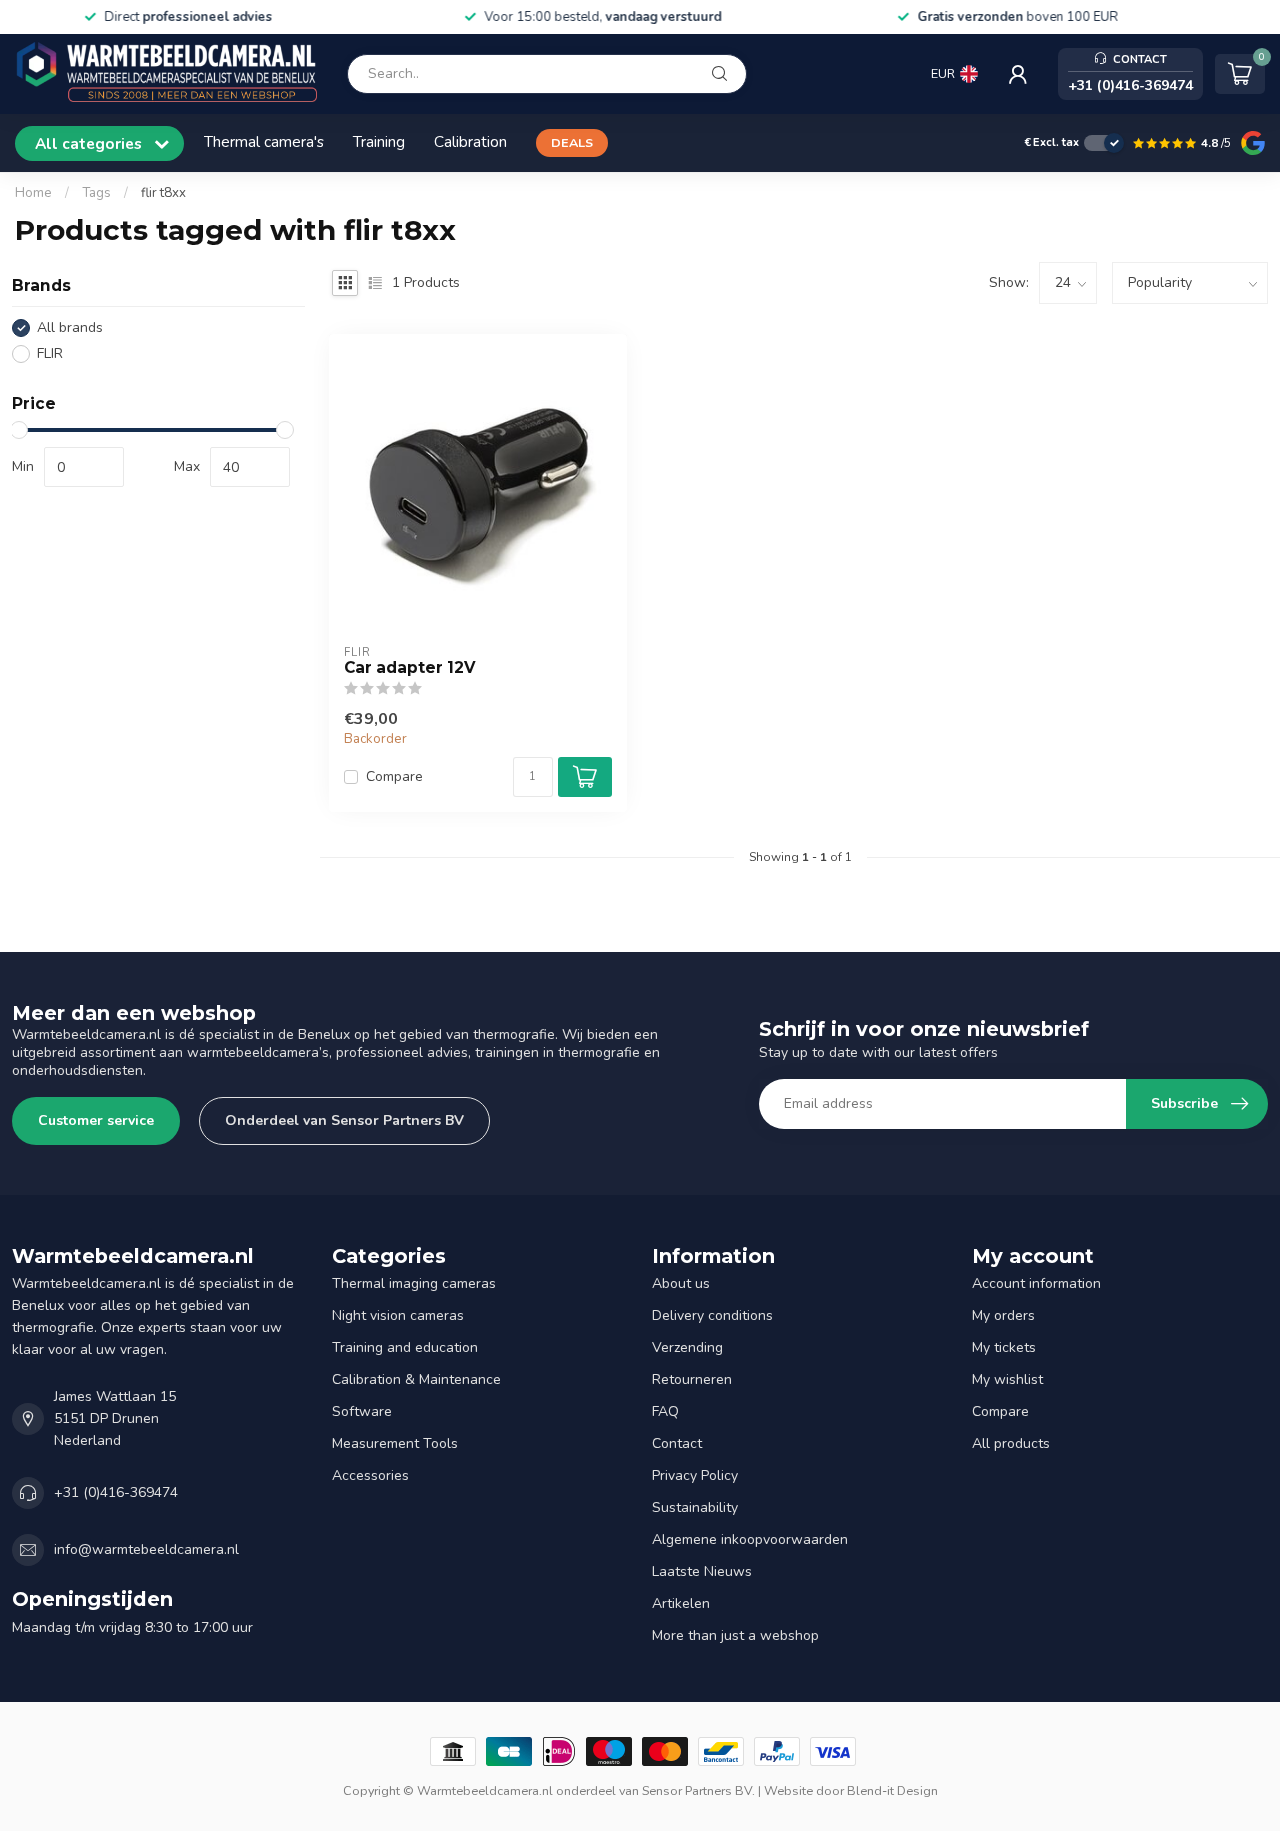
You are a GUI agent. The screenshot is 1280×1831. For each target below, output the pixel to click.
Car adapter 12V (409, 668)
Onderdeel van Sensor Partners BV (344, 1120)
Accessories (370, 1475)
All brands (70, 327)
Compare (394, 776)
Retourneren (692, 1379)
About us (681, 1283)
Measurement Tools (395, 1443)
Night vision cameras (398, 1315)
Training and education (405, 1347)
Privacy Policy (695, 1475)
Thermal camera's (264, 141)
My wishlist (1007, 1379)
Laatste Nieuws (702, 1571)
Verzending (687, 1347)
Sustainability (695, 1507)
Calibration (470, 141)
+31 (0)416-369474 (116, 1492)
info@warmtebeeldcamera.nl (146, 1549)
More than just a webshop (735, 1635)
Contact (677, 1443)
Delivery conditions (712, 1315)
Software (362, 1411)
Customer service (96, 1120)
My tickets (1004, 1347)
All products (1011, 1443)
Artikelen (681, 1603)
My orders (1003, 1315)
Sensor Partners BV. (698, 1790)
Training (379, 141)
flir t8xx (163, 193)
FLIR (50, 353)
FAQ (665, 1411)
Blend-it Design (892, 1790)
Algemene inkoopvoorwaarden (750, 1539)
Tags (96, 193)
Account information (1036, 1283)
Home (33, 193)
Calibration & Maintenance (416, 1379)
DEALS (572, 142)
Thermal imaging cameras (414, 1283)
